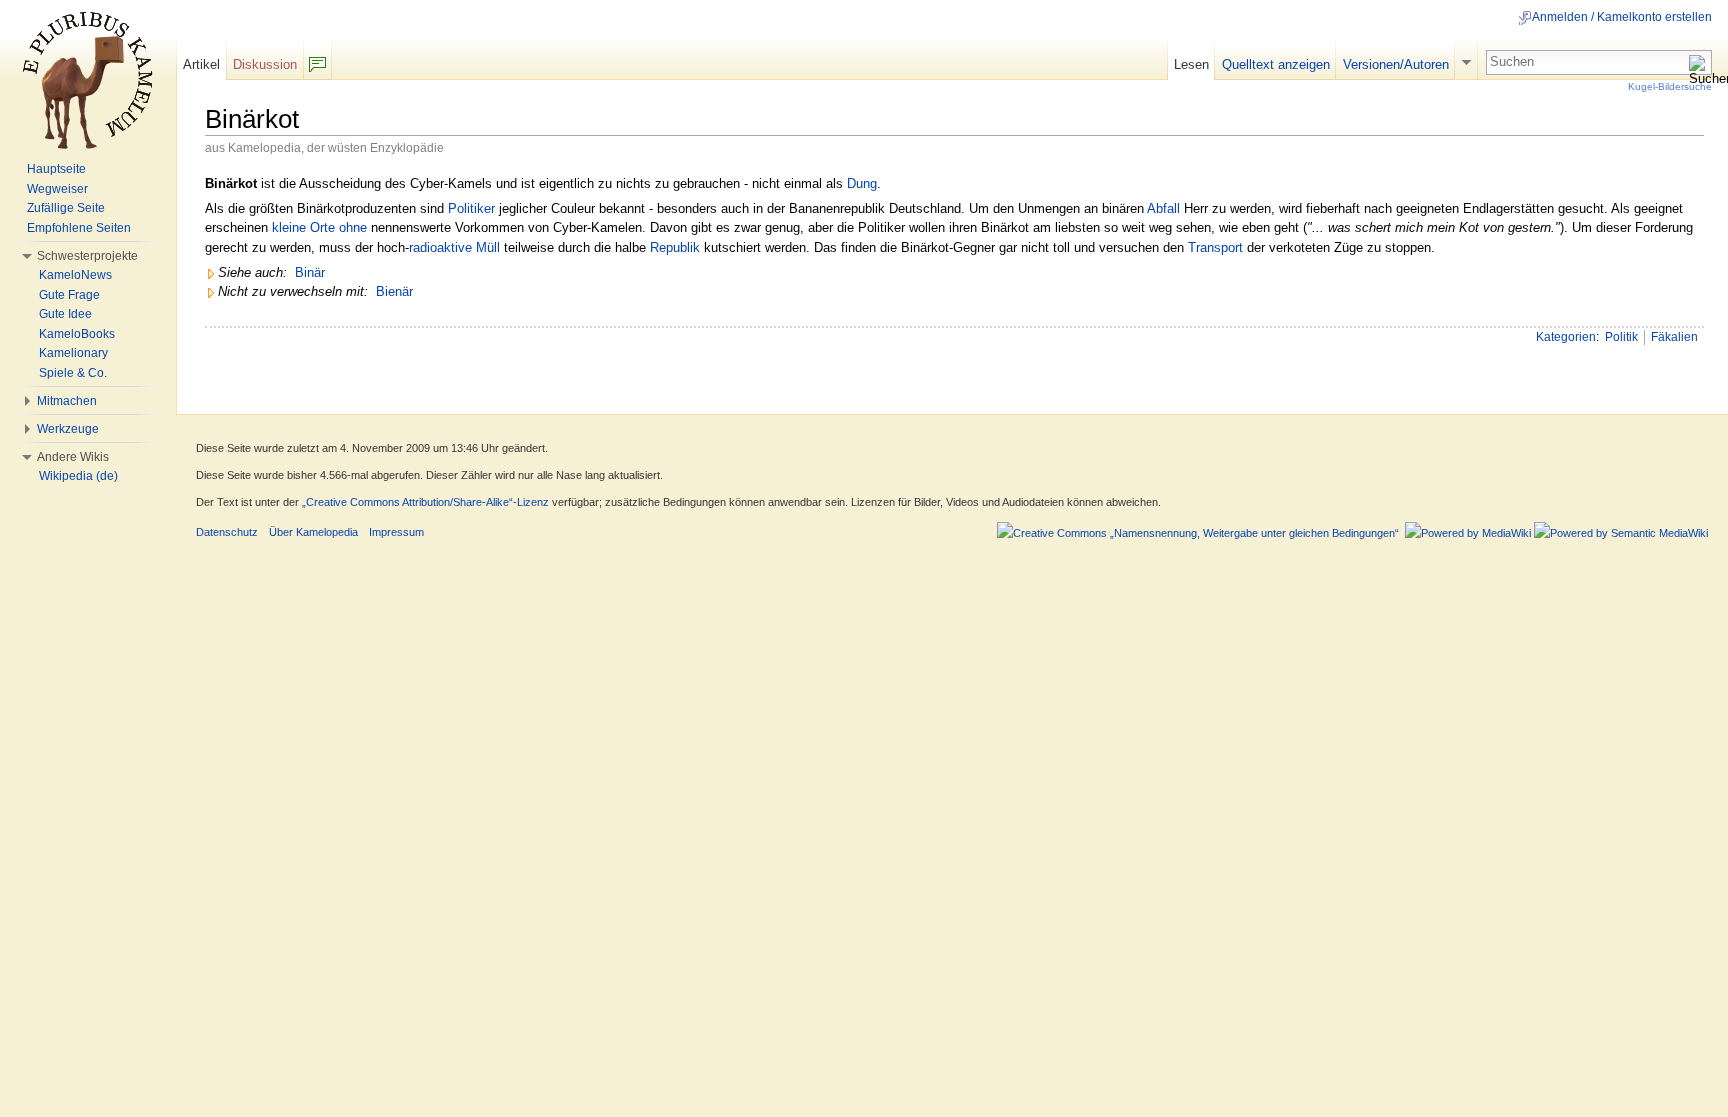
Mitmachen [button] (67, 401)
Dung (862, 183)
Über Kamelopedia (313, 532)
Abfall (1163, 208)
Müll (488, 247)
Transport (1215, 247)
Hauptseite (56, 169)
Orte (322, 227)
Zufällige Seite (66, 208)
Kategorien (1566, 337)
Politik (1621, 337)
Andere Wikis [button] (73, 457)
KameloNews (75, 275)
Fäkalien (1674, 337)
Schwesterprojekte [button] (87, 256)
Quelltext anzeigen (1276, 64)
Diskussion (265, 64)
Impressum (396, 532)
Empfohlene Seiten (79, 228)
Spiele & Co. (73, 373)
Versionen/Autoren (1396, 64)
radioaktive (440, 247)
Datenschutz (227, 532)
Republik (675, 247)
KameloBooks (77, 334)
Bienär (394, 291)
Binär (310, 272)
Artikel (201, 64)
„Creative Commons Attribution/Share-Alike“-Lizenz (425, 502)
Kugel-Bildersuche (1670, 86)
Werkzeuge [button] (68, 429)
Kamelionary (73, 353)
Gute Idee (65, 314)
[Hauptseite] (88, 80)
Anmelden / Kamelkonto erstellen (1622, 17)
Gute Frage (69, 295)
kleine (289, 227)
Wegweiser (57, 189)
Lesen (1191, 64)
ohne (353, 227)
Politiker (471, 208)
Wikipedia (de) (78, 476)
